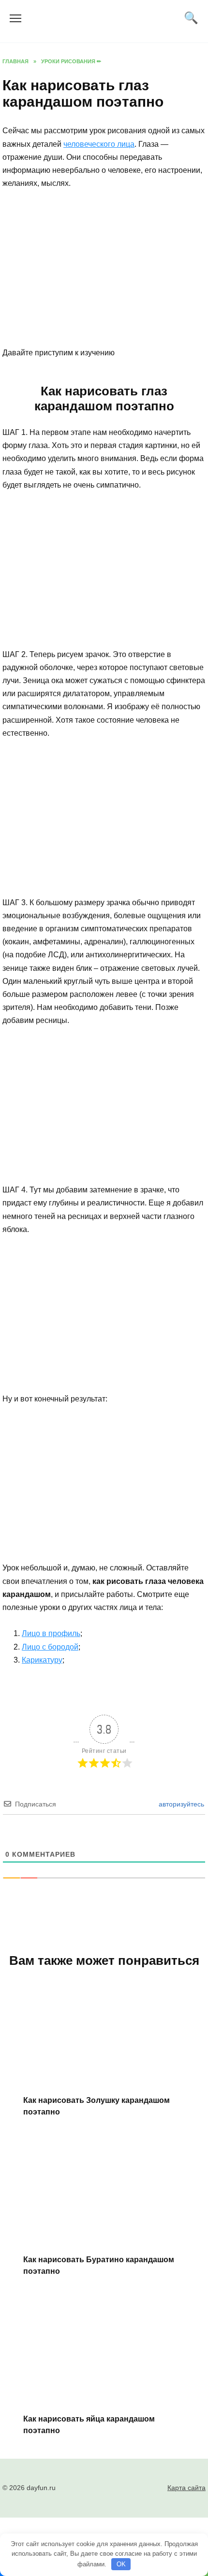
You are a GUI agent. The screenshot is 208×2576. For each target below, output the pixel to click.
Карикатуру (42, 1660)
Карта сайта (186, 2488)
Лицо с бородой (50, 1647)
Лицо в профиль (51, 1633)
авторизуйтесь (180, 1804)
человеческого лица (99, 144)
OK (121, 2564)
